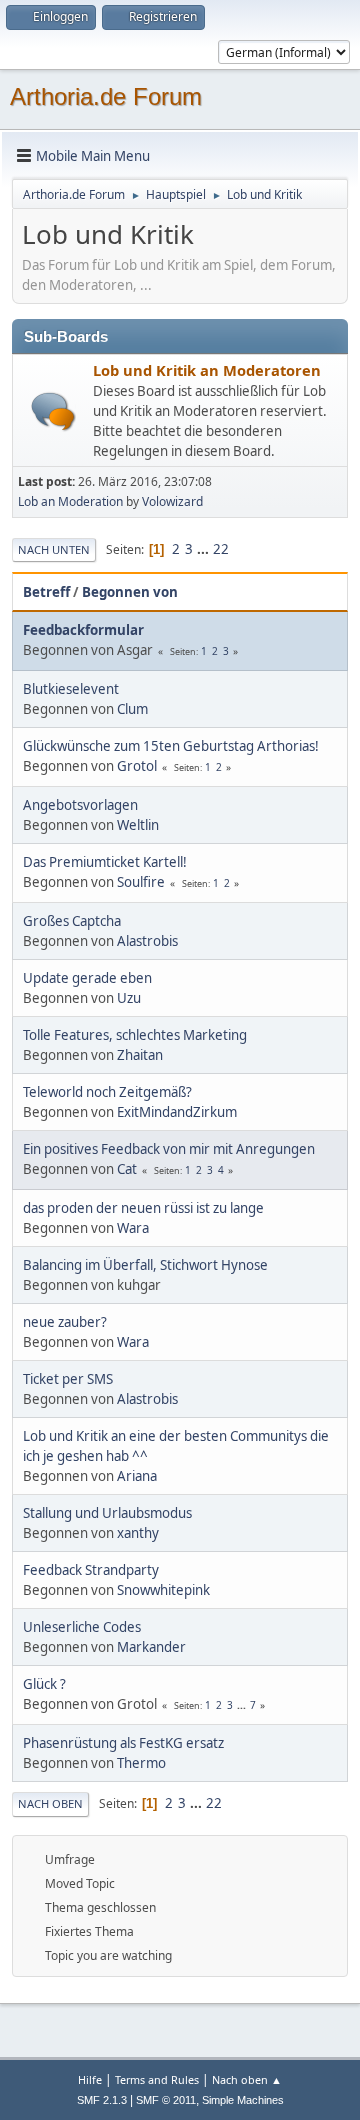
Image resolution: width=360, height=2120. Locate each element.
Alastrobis (147, 941)
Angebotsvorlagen (80, 805)
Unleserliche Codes (82, 1627)
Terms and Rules (157, 2079)
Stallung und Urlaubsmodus (107, 1513)
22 (221, 549)
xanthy (138, 1533)
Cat (127, 1169)
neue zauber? (65, 1322)
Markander (151, 1647)
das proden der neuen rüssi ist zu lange (143, 1208)
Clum (132, 709)
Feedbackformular (83, 630)
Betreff (46, 592)
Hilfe (90, 2079)
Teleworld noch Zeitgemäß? (107, 1092)
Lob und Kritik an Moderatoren (207, 370)
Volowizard (172, 501)
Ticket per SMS (68, 1379)
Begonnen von (130, 592)
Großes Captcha (72, 921)
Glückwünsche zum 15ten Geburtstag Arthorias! (171, 746)
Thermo (141, 1763)
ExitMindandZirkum (177, 1112)
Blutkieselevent (71, 689)
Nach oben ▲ (247, 2079)
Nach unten (54, 549)
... (204, 549)
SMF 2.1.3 (102, 2100)
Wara (133, 1228)
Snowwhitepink (163, 1590)
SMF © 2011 (166, 2100)
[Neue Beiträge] (53, 411)
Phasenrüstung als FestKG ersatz (123, 1743)
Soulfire (141, 882)
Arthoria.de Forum (106, 96)
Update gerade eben (87, 978)
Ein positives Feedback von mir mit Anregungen (169, 1149)
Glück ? (44, 1684)
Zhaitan (140, 1055)
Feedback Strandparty (91, 1570)
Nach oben (50, 1803)
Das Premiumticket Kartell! (105, 862)
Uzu (129, 998)
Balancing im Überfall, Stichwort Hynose (145, 1265)
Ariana (137, 1476)
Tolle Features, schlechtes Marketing (135, 1035)
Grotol (137, 766)
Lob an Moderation (70, 501)
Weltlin (138, 825)
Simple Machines (243, 2100)
